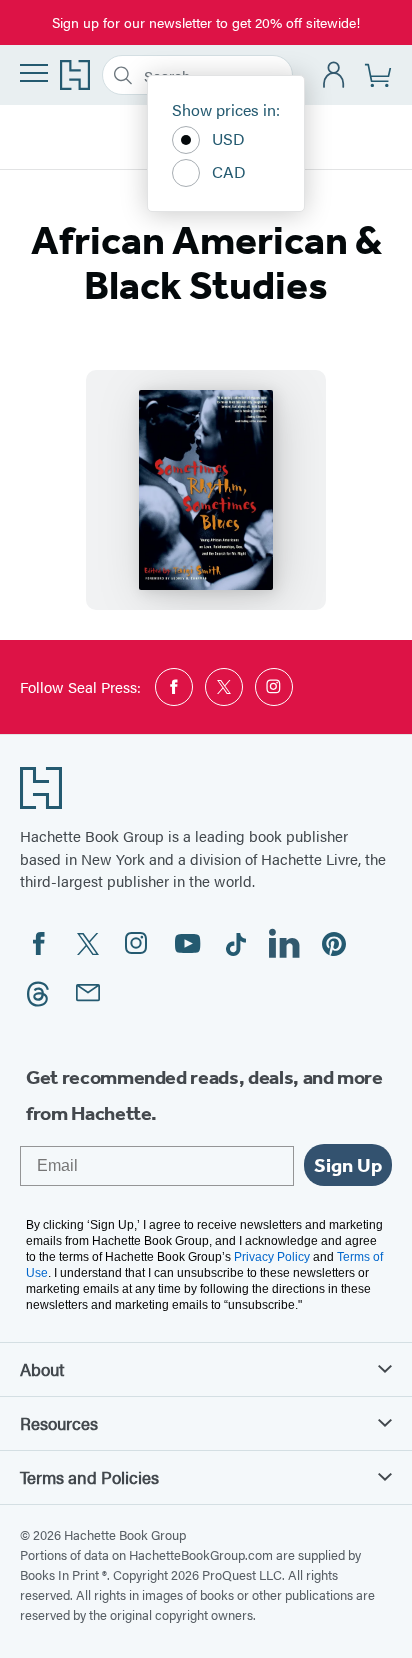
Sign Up (348, 1165)
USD (228, 138)
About (42, 1369)
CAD (229, 171)
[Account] (334, 75)
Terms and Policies (89, 1477)
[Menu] (34, 73)
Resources (59, 1423)
